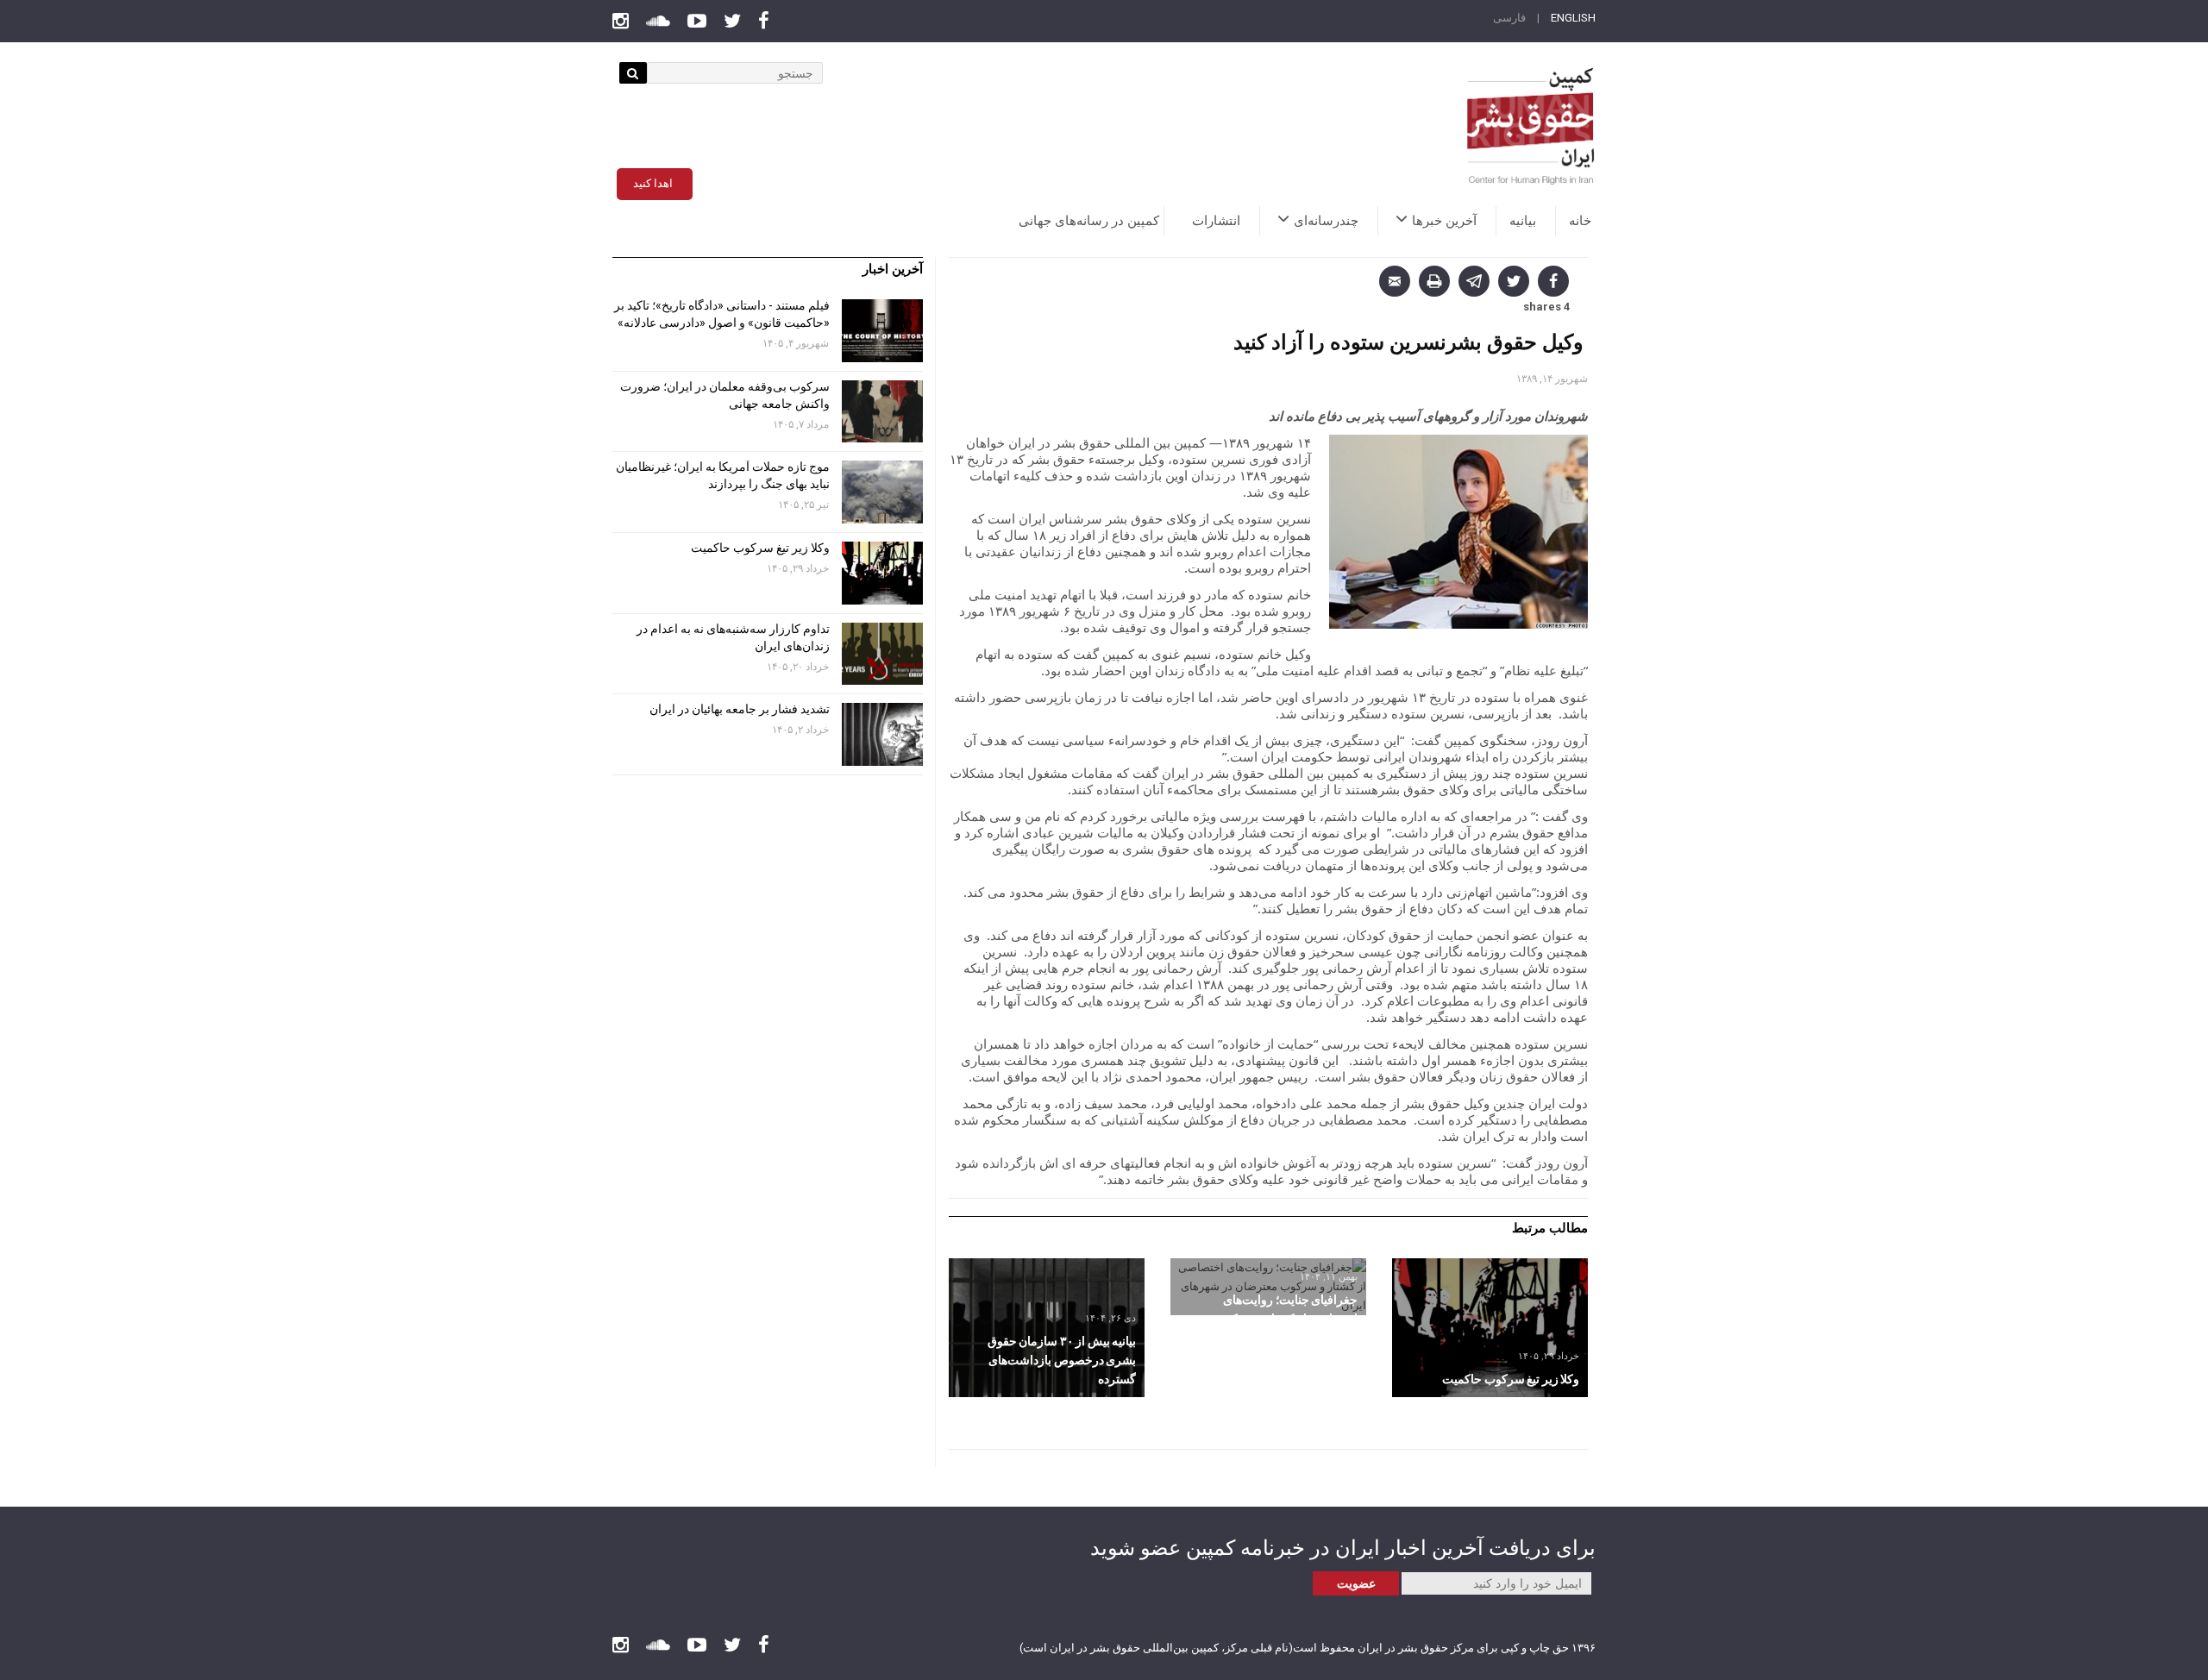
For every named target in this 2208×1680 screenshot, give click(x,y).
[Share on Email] (1395, 281)
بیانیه (1523, 221)
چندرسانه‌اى (1326, 221)
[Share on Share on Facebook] (1553, 281)
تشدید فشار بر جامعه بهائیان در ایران (738, 709)
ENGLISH (1573, 18)
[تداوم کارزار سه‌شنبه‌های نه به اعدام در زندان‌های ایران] (882, 654)
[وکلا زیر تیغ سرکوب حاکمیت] (1490, 1328)
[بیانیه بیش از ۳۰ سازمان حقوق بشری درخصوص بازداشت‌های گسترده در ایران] (1047, 1328)
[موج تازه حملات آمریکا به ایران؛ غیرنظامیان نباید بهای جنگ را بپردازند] (882, 492)
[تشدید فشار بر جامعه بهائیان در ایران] (882, 734)
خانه (1580, 221)
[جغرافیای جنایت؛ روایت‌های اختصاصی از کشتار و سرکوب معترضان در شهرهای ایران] (1268, 1287)
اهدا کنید (653, 183)
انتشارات (1216, 221)
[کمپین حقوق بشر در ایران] (1531, 126)
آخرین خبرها (1444, 221)
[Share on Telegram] (1474, 281)
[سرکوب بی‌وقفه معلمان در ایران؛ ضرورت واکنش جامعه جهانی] (882, 412)
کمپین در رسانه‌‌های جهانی (1089, 221)
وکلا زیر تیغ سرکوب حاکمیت (759, 548)
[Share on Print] (1434, 281)
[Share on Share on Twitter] (1514, 281)
